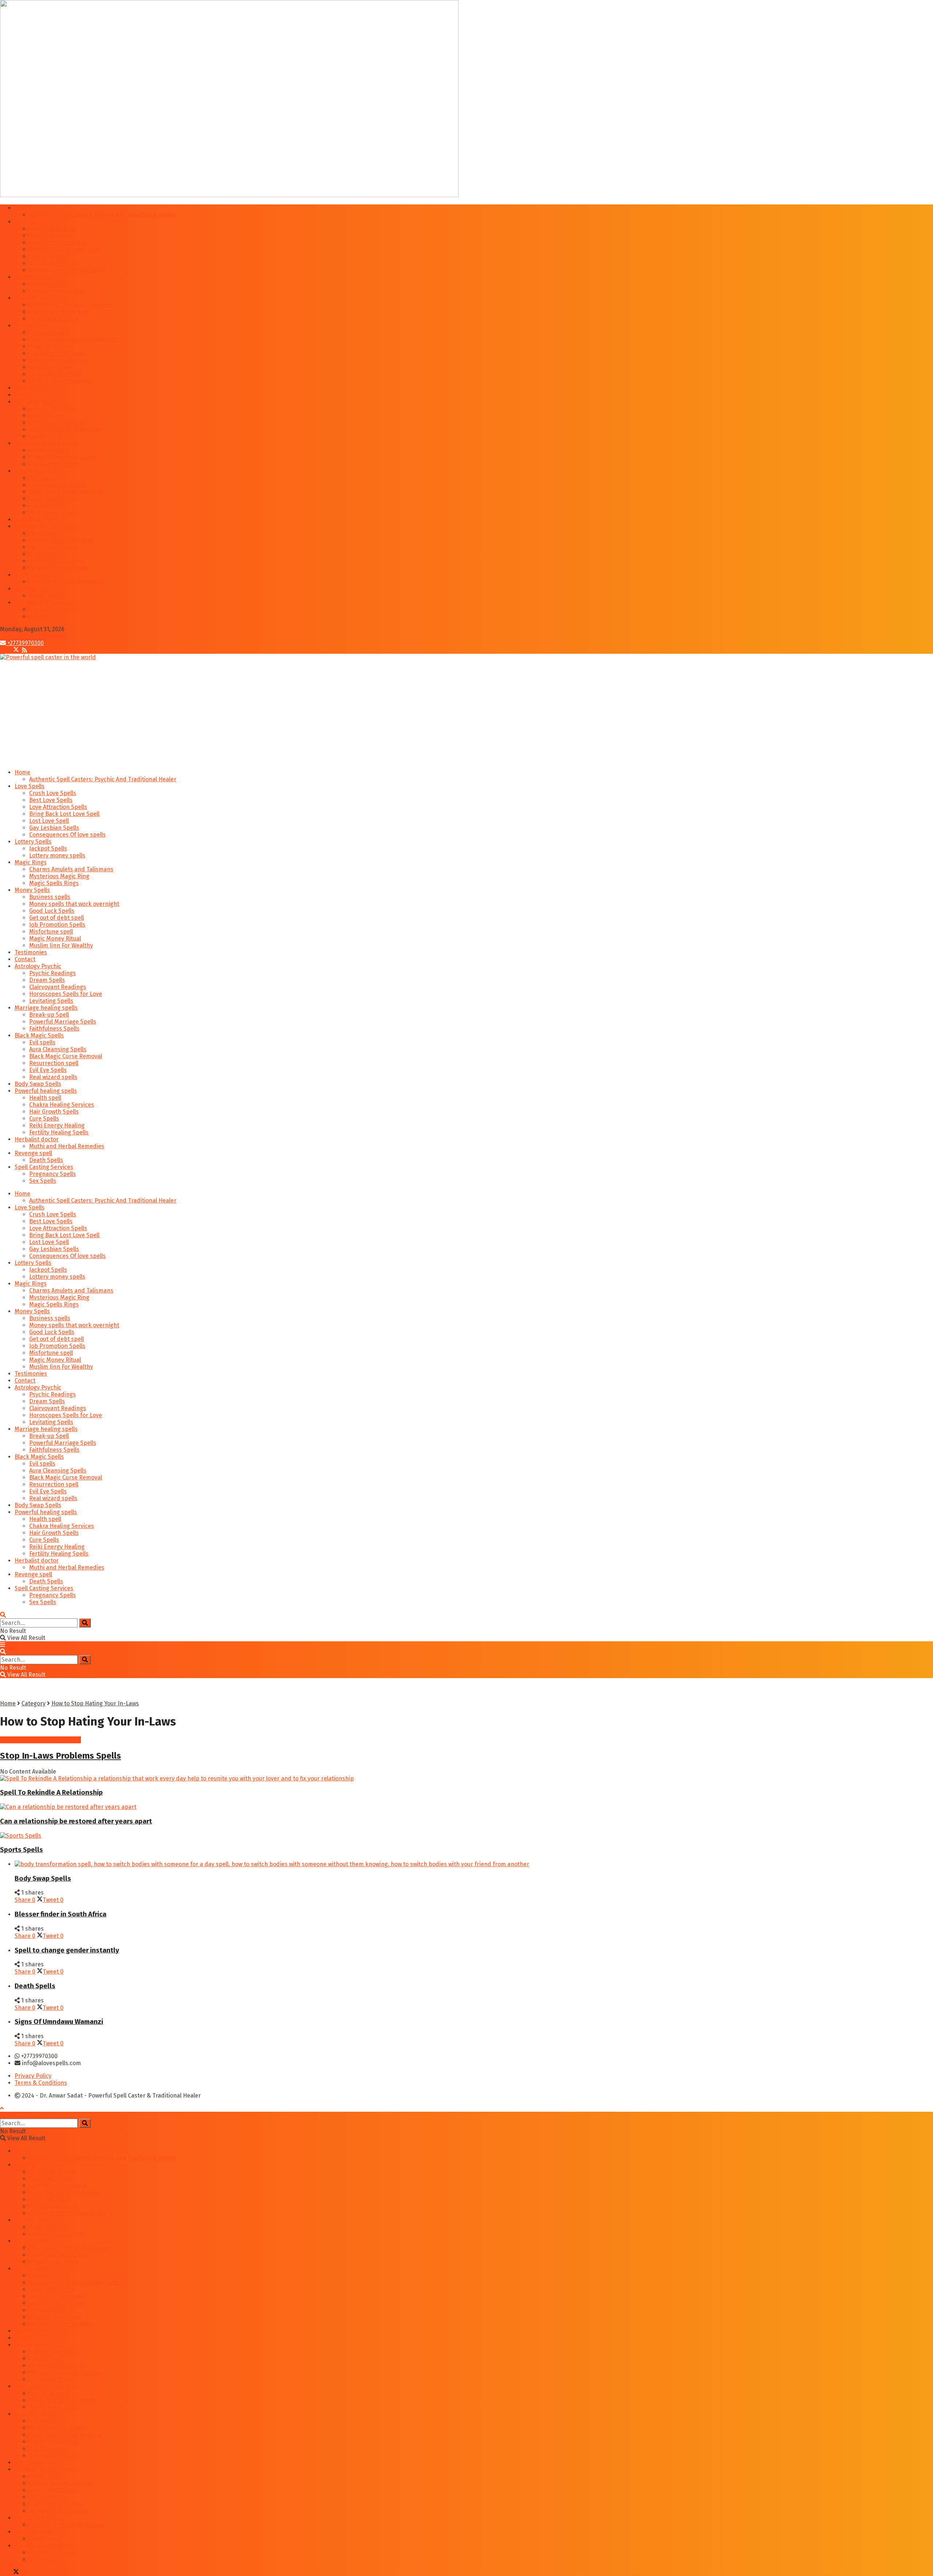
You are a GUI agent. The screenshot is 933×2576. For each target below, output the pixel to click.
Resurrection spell (54, 499)
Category (34, 1703)
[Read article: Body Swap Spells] (474, 1864)
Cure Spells (44, 554)
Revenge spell (33, 589)
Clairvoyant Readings (58, 423)
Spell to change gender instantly (67, 1950)
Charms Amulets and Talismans (71, 305)
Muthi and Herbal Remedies (67, 582)
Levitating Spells (51, 436)
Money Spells (32, 326)
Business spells (50, 333)
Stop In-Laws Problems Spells (60, 1756)
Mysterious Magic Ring (59, 312)
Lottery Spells (33, 277)
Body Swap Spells (38, 519)
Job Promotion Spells (57, 360)
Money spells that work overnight (74, 339)
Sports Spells (22, 1850)
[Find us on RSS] (24, 650)
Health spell (45, 533)
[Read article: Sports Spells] (466, 1836)
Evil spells (42, 478)
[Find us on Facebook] (4, 650)
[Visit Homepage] (48, 657)
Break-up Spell (49, 450)
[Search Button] (3, 1615)
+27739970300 (25, 643)
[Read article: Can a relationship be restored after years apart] (466, 1807)
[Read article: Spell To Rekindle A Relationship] (466, 1778)
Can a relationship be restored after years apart (76, 1821)
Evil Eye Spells (48, 506)
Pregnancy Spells (52, 609)
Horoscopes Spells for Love (66, 429)
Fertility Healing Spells (59, 568)
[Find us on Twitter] (14, 650)
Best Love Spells (51, 236)
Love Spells (30, 222)
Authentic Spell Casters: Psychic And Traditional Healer (103, 215)
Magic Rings (31, 298)
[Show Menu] (3, 1645)
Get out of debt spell (56, 353)
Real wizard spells (53, 513)
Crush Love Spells (53, 229)
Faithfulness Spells (54, 464)
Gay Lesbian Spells (54, 263)
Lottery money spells (57, 291)
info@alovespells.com (36, 636)
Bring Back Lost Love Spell (64, 249)
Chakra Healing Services (62, 540)
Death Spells (46, 596)
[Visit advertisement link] (229, 195)
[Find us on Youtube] (21, 650)
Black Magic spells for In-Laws (40, 1740)
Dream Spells (47, 416)
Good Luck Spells (52, 346)
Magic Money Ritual (55, 374)
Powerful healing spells (46, 526)
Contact (25, 395)
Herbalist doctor (37, 575)
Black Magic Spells (39, 471)
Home (22, 208)
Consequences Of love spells (67, 270)
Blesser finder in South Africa (60, 1914)
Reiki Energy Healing (57, 561)
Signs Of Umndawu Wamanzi (59, 2022)
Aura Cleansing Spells (58, 485)
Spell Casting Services (44, 603)
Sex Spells (43, 616)
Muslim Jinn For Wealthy (61, 381)
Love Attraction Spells (58, 243)
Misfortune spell (51, 367)
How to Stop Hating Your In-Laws (95, 1703)
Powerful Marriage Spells (63, 457)
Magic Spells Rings (54, 319)
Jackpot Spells (48, 284)
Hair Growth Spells (54, 547)
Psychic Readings (52, 409)
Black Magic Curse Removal (66, 492)
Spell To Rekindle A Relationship (51, 1793)
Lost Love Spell (49, 256)
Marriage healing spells (46, 443)
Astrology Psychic (38, 402)
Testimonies (31, 388)
